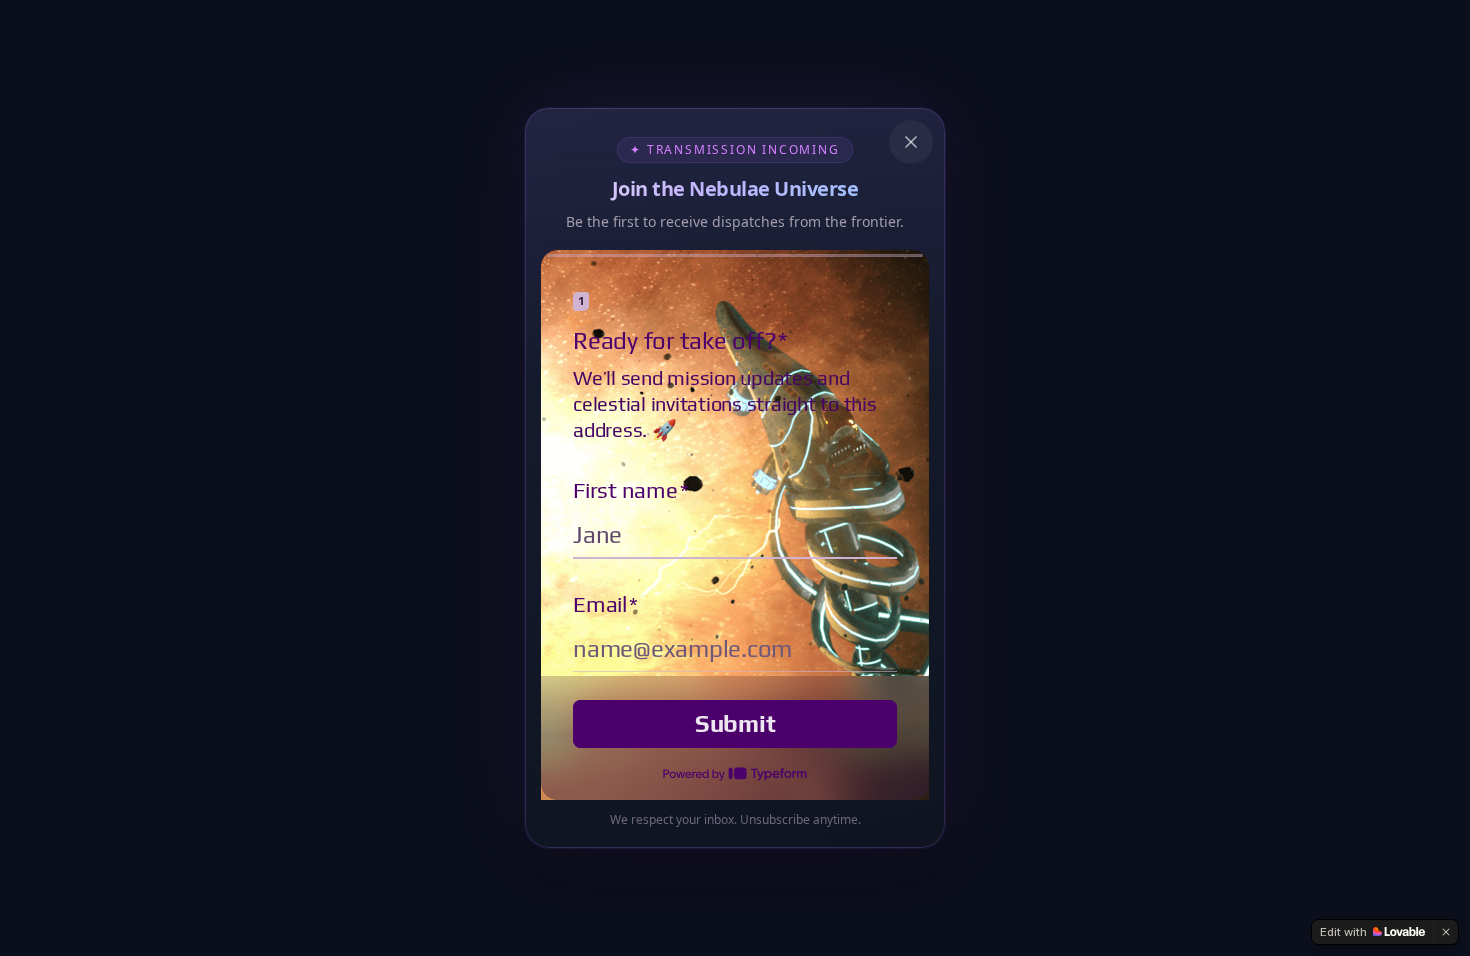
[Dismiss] (1446, 932)
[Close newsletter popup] (911, 142)
